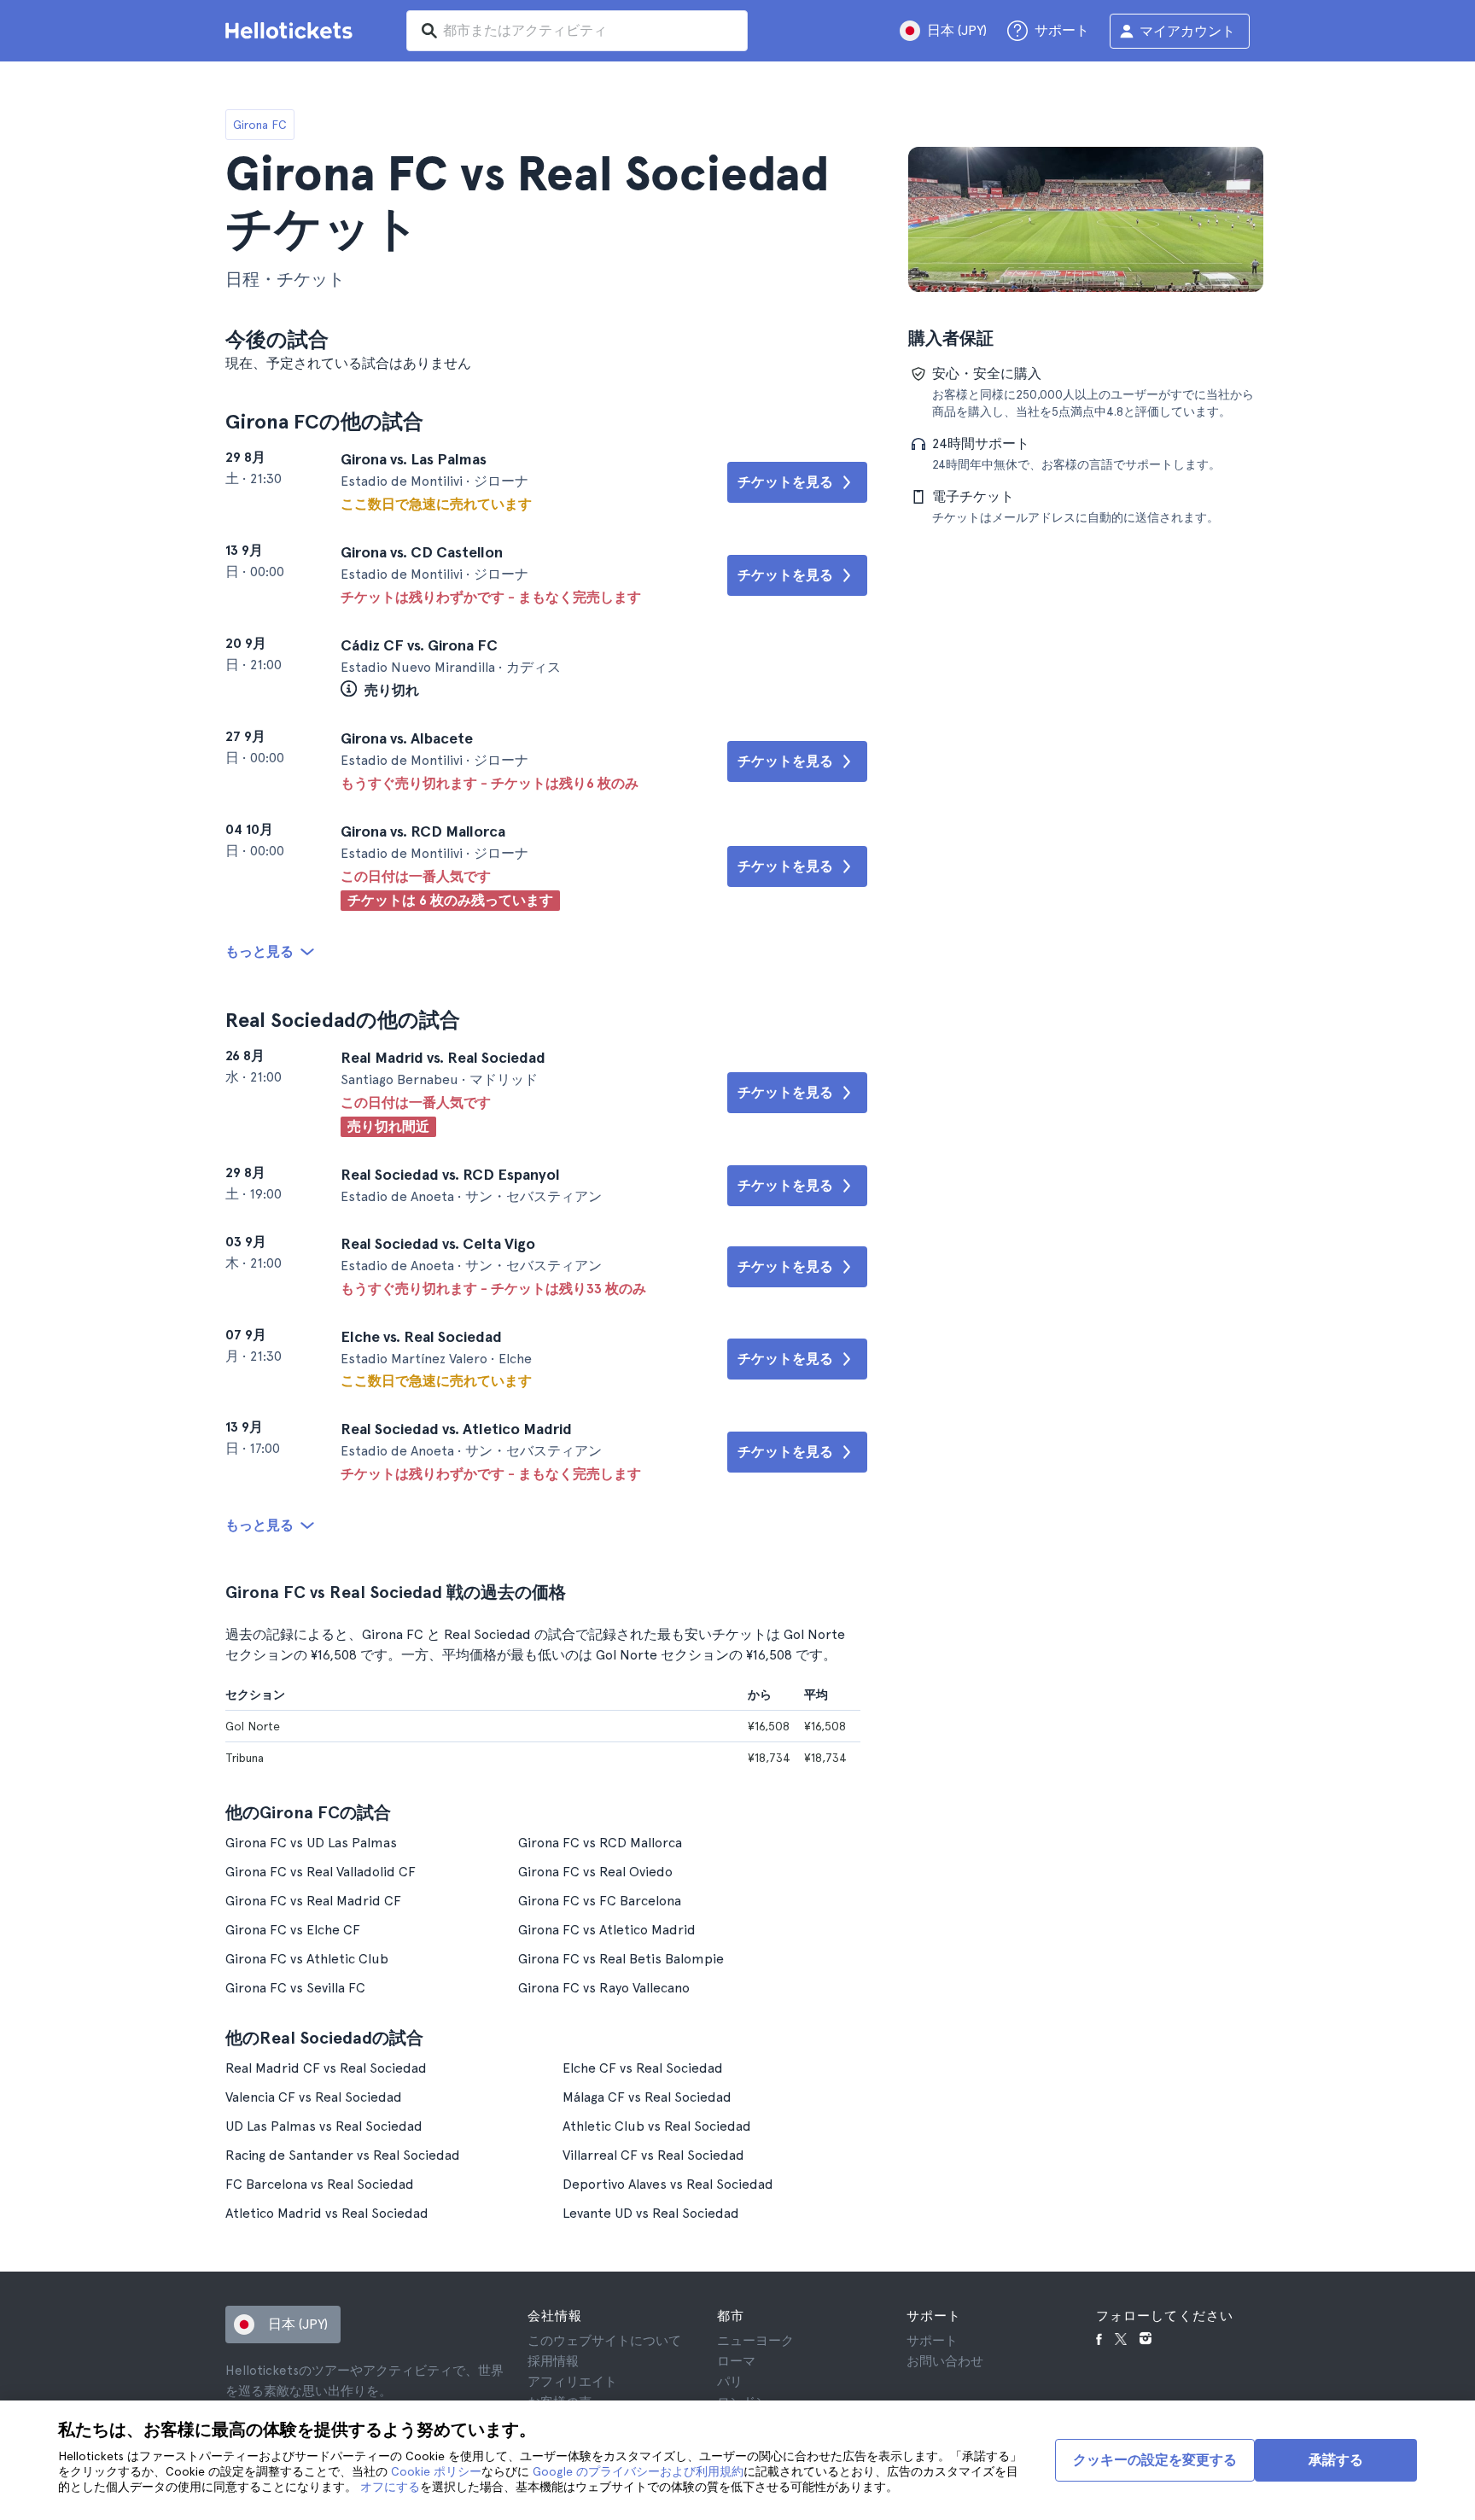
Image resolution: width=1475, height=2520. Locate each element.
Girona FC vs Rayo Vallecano (604, 1988)
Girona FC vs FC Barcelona (600, 1901)
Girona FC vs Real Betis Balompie (621, 1959)
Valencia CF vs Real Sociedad (314, 2097)
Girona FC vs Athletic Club (307, 1959)
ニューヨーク (755, 2341)
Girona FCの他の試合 (324, 421)
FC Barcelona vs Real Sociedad (320, 2184)
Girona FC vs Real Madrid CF (313, 1901)
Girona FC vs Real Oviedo (595, 1872)
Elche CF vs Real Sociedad (643, 2068)
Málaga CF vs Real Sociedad (647, 2097)
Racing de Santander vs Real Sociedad (343, 2155)
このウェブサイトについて (604, 2341)
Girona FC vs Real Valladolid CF (321, 1872)
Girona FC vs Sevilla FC (295, 1988)
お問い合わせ (945, 2361)
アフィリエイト (572, 2382)
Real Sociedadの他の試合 (343, 1020)
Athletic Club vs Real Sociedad (657, 2126)
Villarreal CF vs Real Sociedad (653, 2155)
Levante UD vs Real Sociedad (651, 2213)
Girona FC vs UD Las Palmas (311, 1843)
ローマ (736, 2361)
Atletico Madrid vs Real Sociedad (327, 2213)
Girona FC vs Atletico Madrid (607, 1930)
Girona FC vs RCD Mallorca (600, 1843)
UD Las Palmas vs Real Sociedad (324, 2126)
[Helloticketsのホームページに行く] (292, 31)
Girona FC (260, 125)
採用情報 (553, 2361)
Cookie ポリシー (436, 2471)
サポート (932, 2341)
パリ (730, 2382)
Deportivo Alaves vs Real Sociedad (668, 2184)
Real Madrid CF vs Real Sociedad (326, 2068)
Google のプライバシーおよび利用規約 (638, 2471)
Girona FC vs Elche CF (293, 1930)
